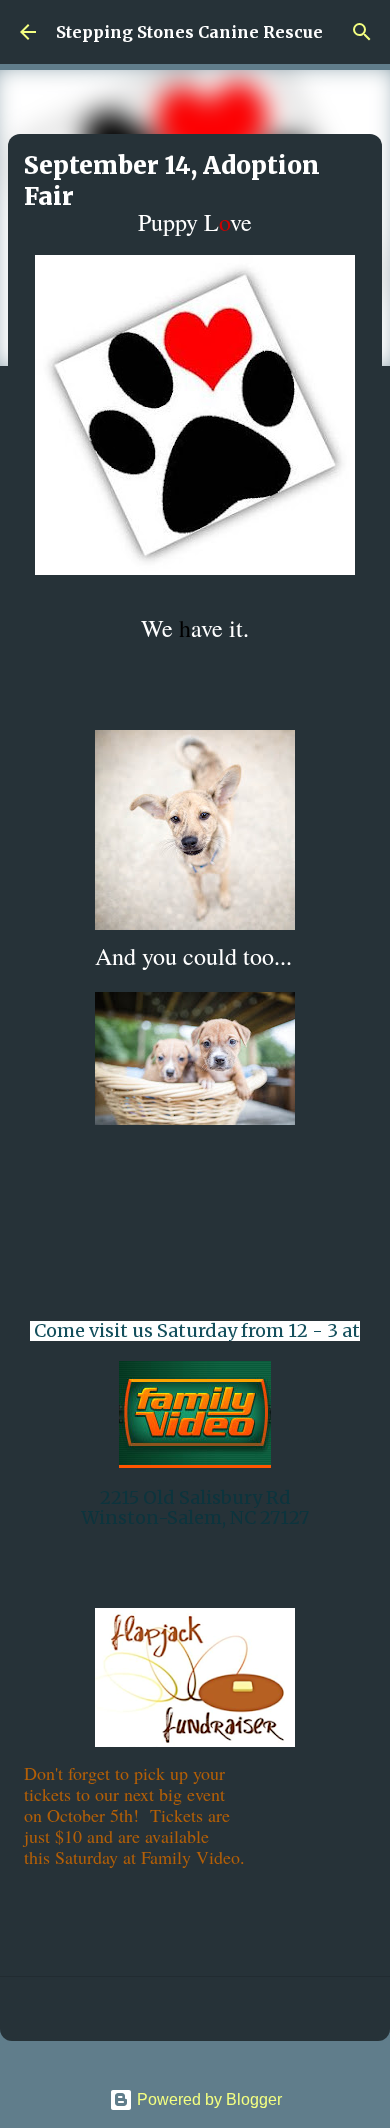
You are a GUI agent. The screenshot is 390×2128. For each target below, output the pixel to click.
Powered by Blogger (207, 2099)
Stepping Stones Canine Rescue (189, 32)
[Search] (362, 32)
